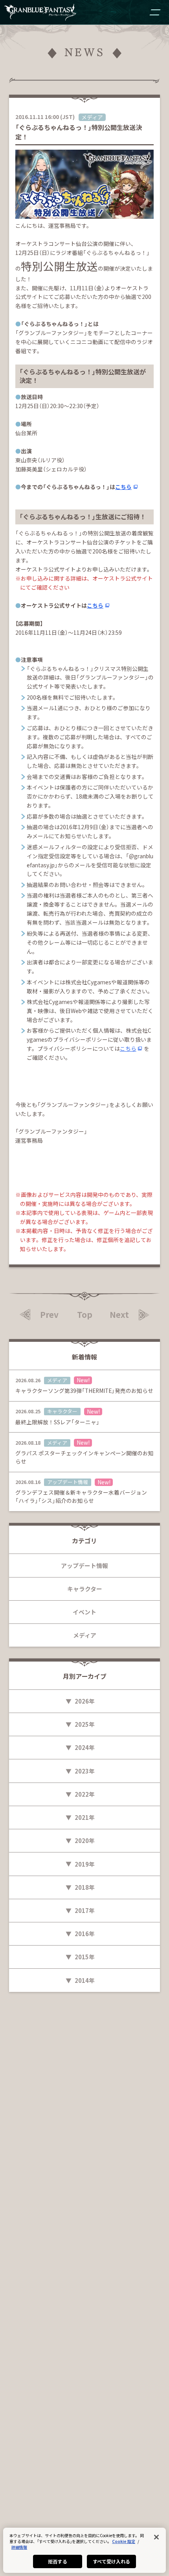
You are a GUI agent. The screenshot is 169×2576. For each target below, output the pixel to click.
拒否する (57, 2561)
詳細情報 (19, 2547)
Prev (49, 1315)
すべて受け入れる (112, 2561)
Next (119, 1315)
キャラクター (85, 1589)
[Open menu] (155, 12)
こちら (123, 487)
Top (85, 1315)
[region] (84, 2550)
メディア (85, 1635)
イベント (84, 1612)
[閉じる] (156, 2537)
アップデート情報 (84, 1566)
